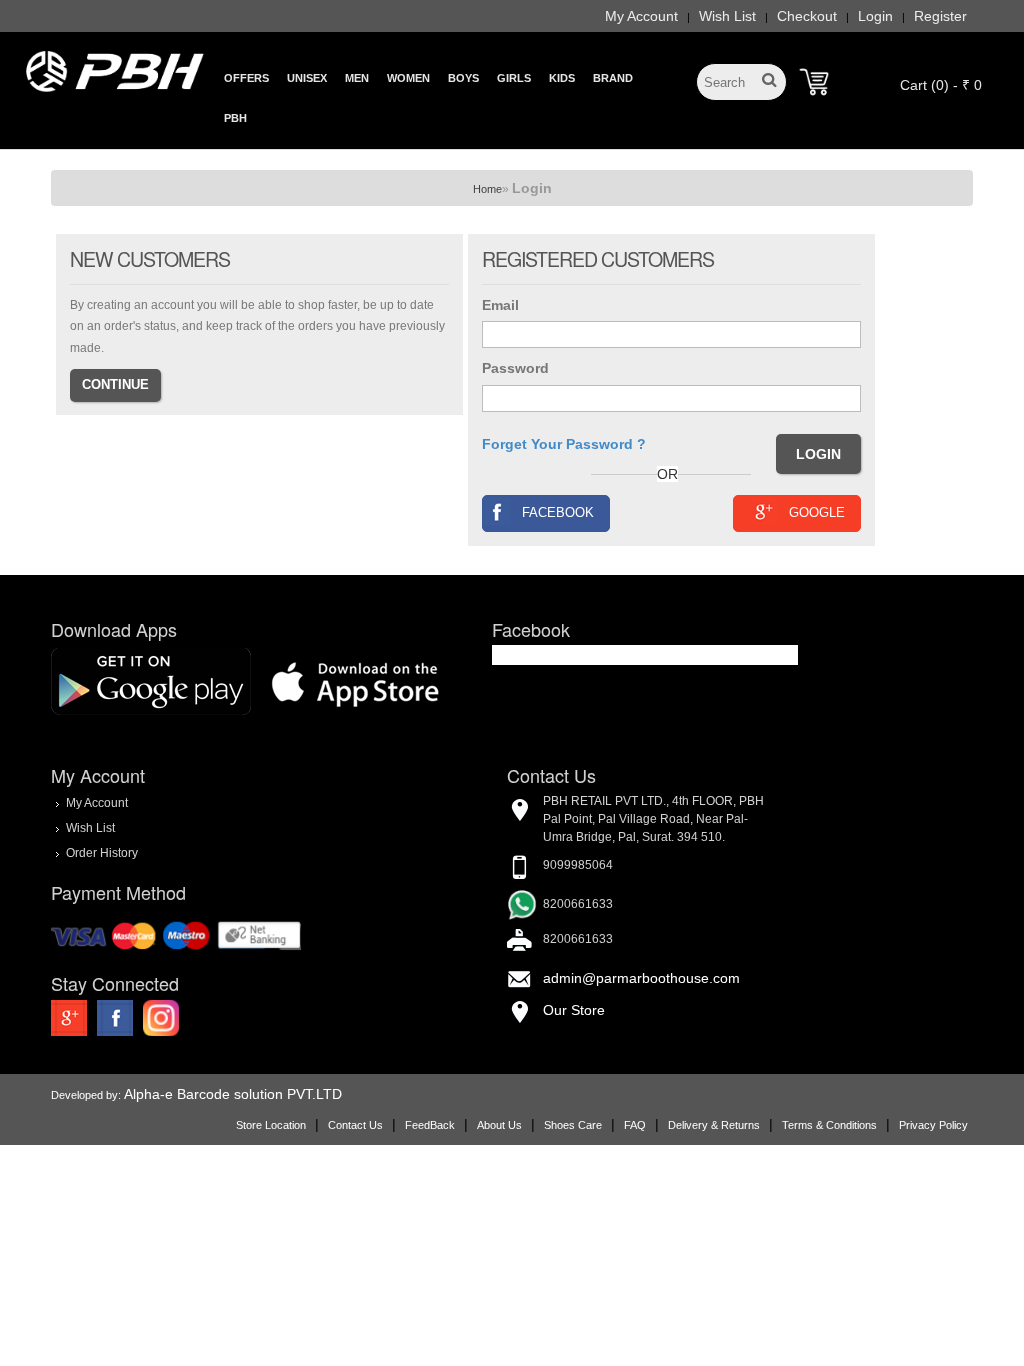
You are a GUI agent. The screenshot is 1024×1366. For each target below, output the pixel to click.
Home (487, 189)
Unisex (307, 78)
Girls (514, 78)
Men (357, 78)
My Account (641, 16)
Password (515, 368)
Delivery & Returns (714, 1125)
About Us (499, 1125)
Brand (613, 78)
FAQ (635, 1125)
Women (408, 78)
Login (875, 16)
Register (940, 16)
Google (817, 512)
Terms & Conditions (829, 1125)
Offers (246, 78)
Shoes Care (573, 1125)
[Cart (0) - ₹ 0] (814, 82)
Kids (562, 78)
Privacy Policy (933, 1125)
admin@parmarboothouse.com (641, 978)
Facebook (558, 512)
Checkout (807, 16)
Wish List (727, 16)
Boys (463, 78)
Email (500, 305)
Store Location (271, 1125)
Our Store (574, 1010)
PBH (235, 118)
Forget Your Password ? (564, 444)
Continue (115, 384)
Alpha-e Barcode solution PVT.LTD (233, 1094)
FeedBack (430, 1125)
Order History (102, 852)
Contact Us (355, 1125)
